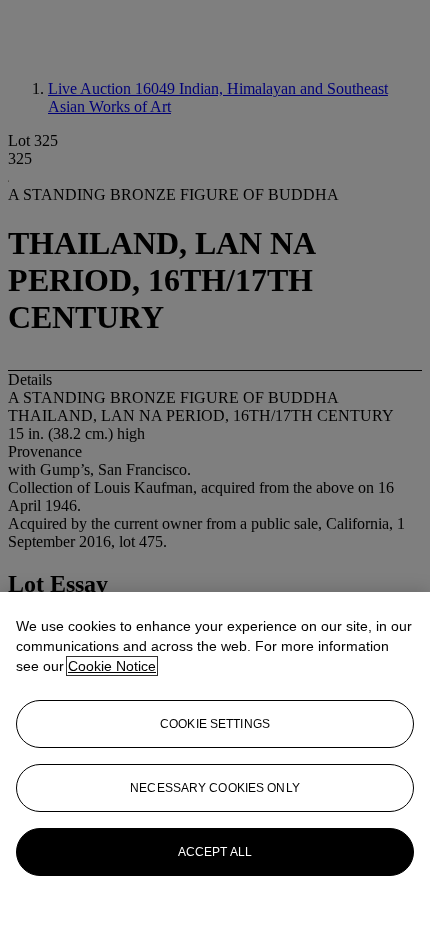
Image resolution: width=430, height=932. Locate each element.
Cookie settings (215, 724)
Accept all (215, 852)
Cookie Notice (112, 666)
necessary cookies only (215, 788)
